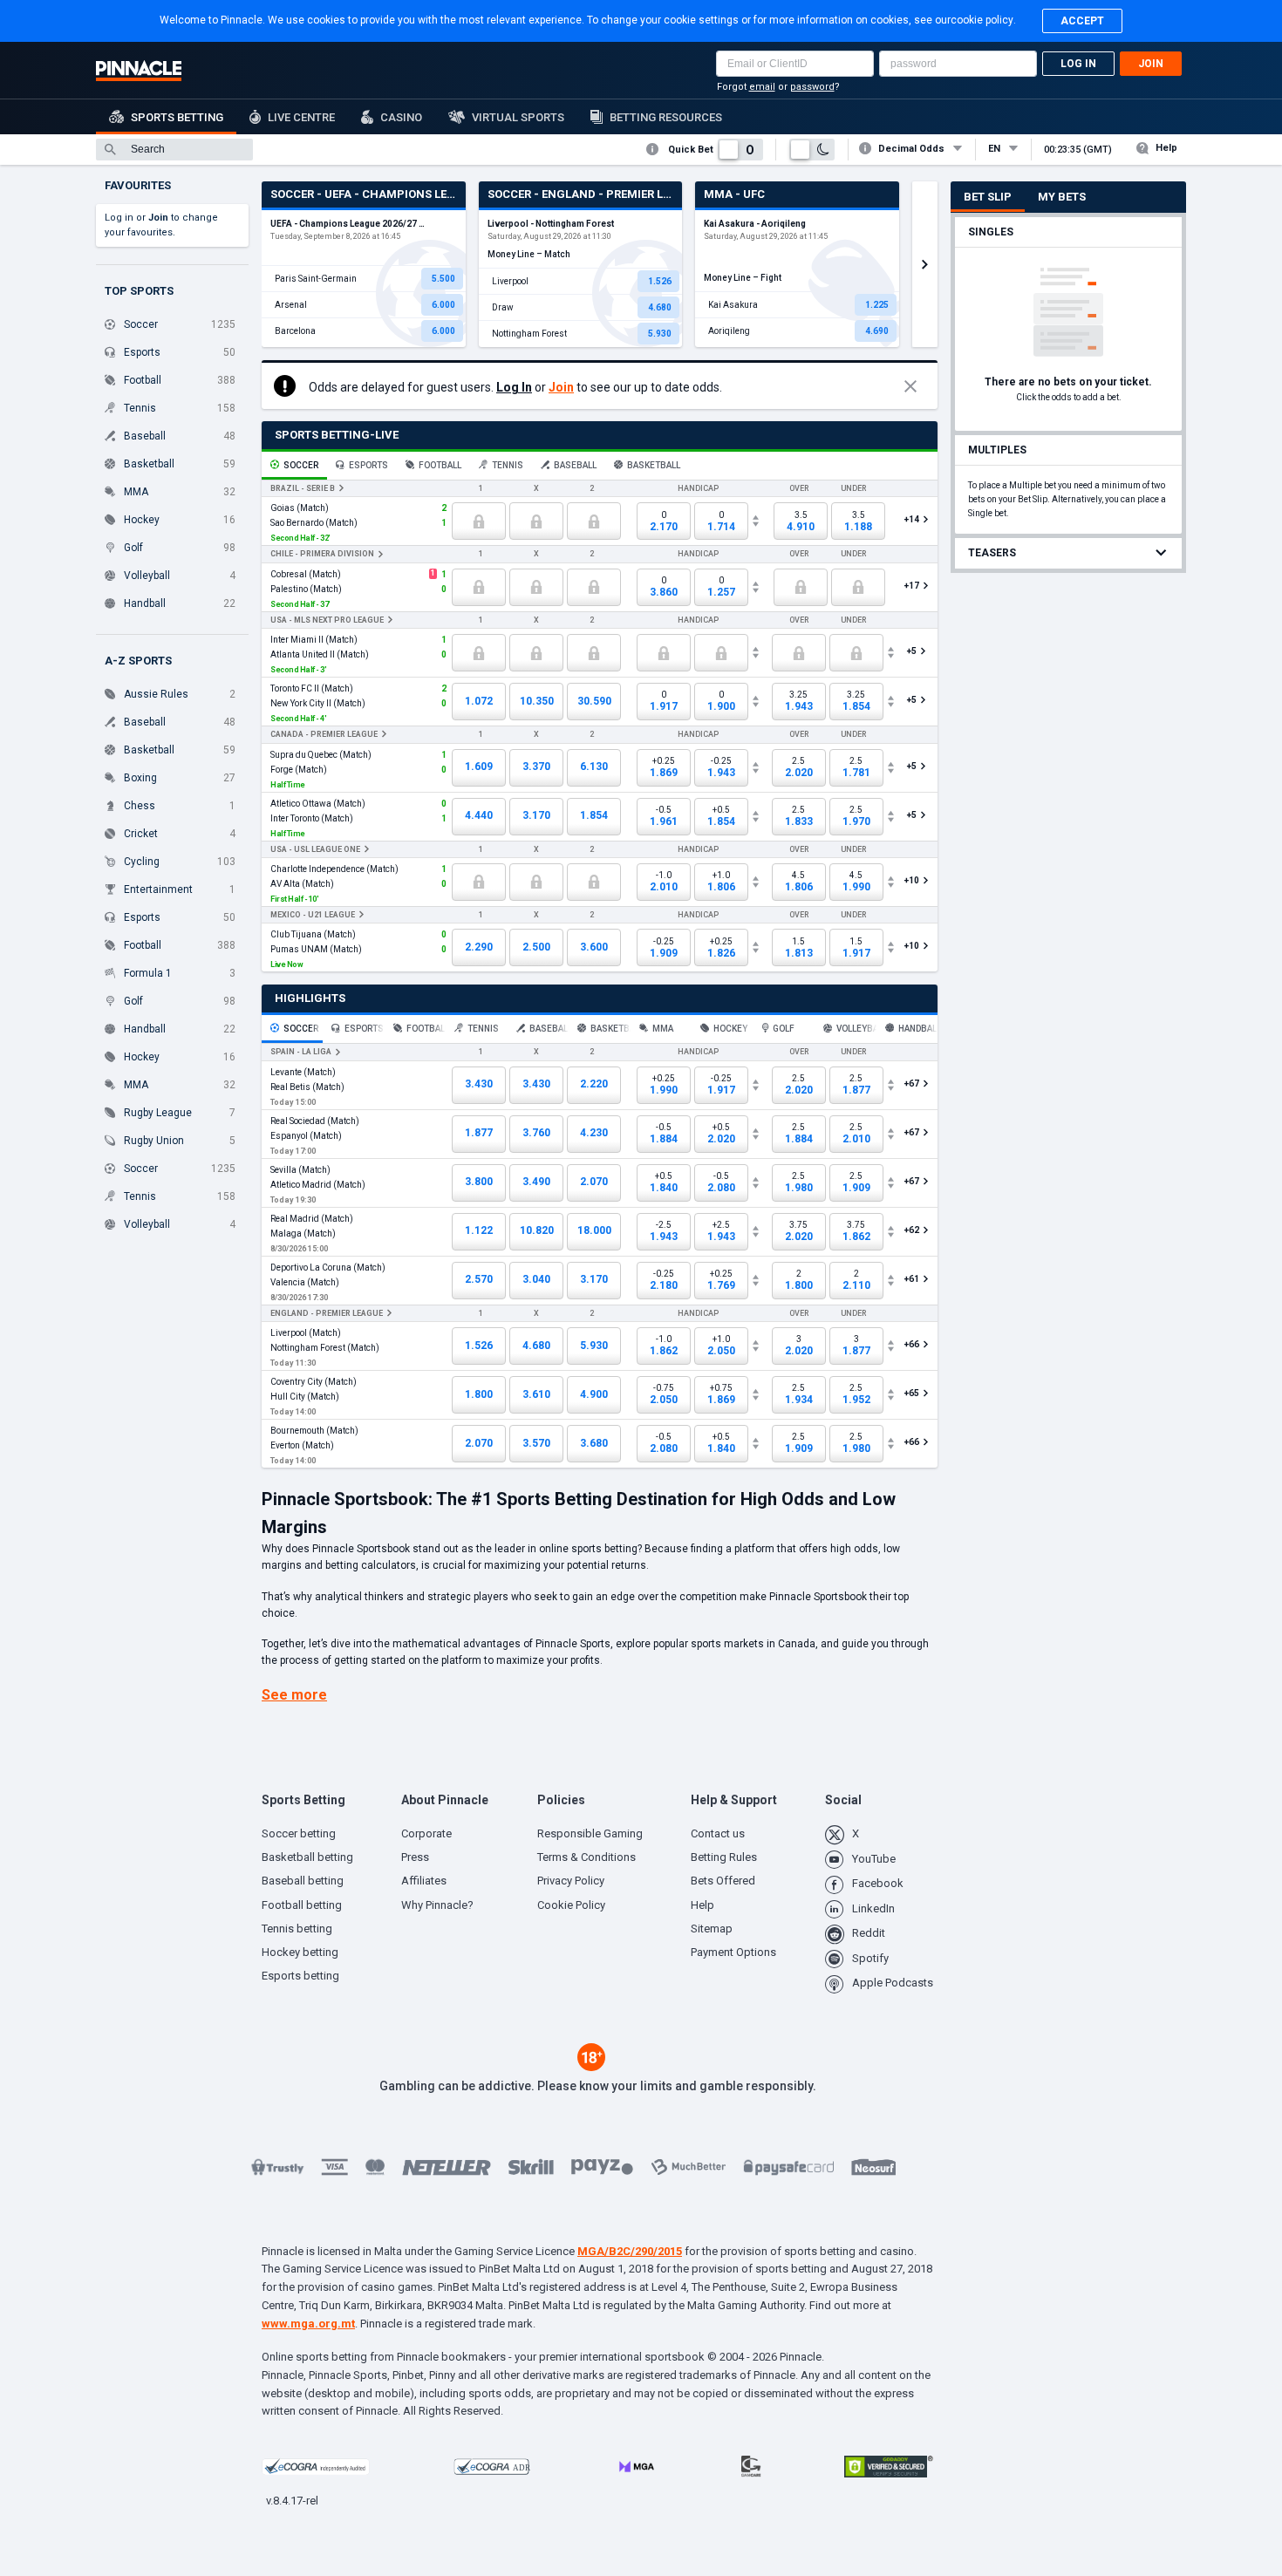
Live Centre (301, 117)
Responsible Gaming (590, 1833)
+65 (913, 1393)
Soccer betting (299, 1833)
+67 (913, 1084)
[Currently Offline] (479, 521)
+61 (913, 1279)
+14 (913, 519)
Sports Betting (177, 117)
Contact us (718, 1833)
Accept (1082, 21)
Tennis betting (297, 1929)
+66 (913, 1344)
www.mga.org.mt (308, 2324)
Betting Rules (724, 1857)
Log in (1078, 64)
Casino (401, 117)
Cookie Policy (571, 1905)
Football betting (302, 1905)
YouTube (874, 1859)
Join (1151, 64)
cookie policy (982, 20)
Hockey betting (300, 1952)
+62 (913, 1230)
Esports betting (300, 1976)
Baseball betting (303, 1881)
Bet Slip (988, 197)
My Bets (1062, 197)
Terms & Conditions (586, 1857)
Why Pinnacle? (437, 1905)
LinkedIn (873, 1908)
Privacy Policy (571, 1881)
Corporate (426, 1833)
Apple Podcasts (893, 1983)
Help (1166, 148)
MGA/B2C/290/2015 (630, 2251)
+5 (912, 651)
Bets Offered (723, 1881)
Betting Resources (666, 117)
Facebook (878, 1883)
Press (415, 1857)
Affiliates (424, 1881)
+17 (913, 586)
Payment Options (733, 1952)
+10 (913, 880)
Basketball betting (307, 1857)
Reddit (869, 1933)
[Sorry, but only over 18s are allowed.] (591, 2067)
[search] (174, 150)
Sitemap (712, 1929)
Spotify (870, 1958)
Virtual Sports (518, 117)
